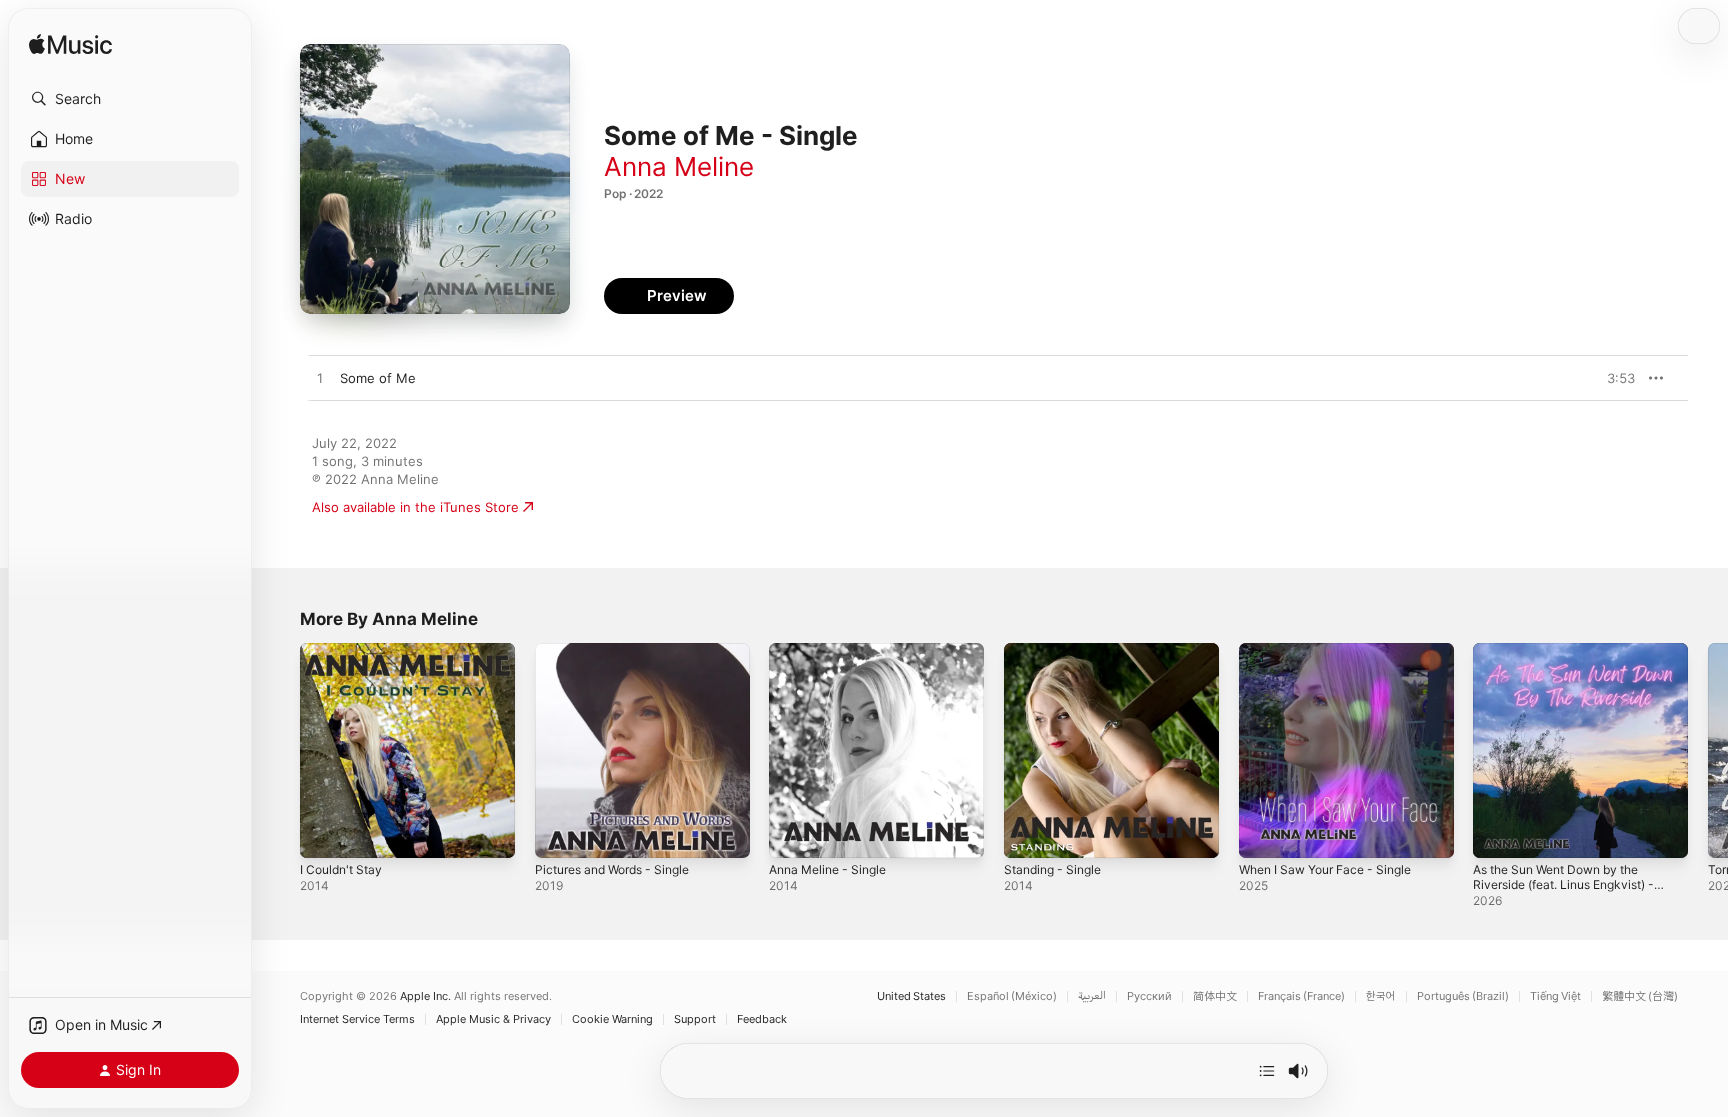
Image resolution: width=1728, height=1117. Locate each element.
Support (695, 1019)
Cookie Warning (612, 1019)
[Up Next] (1267, 1071)
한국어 (1381, 996)
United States (911, 996)
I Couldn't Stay (345, 651)
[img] (70, 45)
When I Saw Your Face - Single (1335, 651)
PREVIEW (1613, 378)
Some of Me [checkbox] (378, 378)
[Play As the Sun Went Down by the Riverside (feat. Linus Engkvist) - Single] (1498, 833)
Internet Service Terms (357, 1019)
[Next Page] (1708, 750)
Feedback (762, 1019)
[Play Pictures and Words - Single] (560, 833)
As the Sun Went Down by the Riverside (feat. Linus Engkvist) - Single (1575, 667)
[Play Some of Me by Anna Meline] (320, 379)
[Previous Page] (280, 750)
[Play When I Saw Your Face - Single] (1264, 833)
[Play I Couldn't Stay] (325, 833)
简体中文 (1215, 996)
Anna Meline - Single (834, 651)
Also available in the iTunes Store (415, 507)
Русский (1149, 996)
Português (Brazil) (1463, 996)
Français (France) (1301, 996)
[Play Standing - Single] (1029, 833)
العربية (1092, 996)
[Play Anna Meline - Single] (794, 833)
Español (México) (1012, 996)
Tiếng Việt (1555, 996)
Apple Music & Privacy (493, 1019)
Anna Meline (679, 166)
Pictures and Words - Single (621, 651)
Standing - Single (1057, 651)
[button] (130, 99)
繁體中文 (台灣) (1640, 996)
